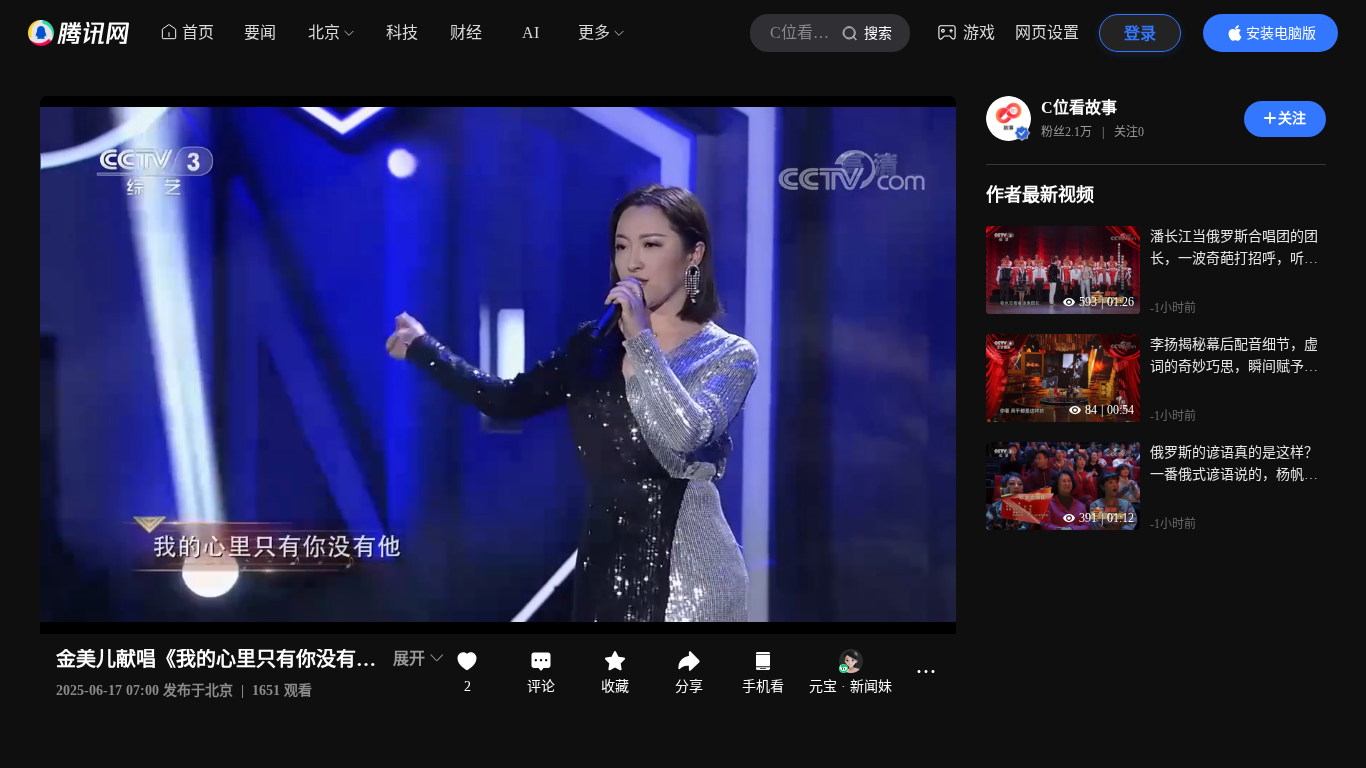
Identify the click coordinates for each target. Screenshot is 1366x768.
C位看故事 (1079, 107)
